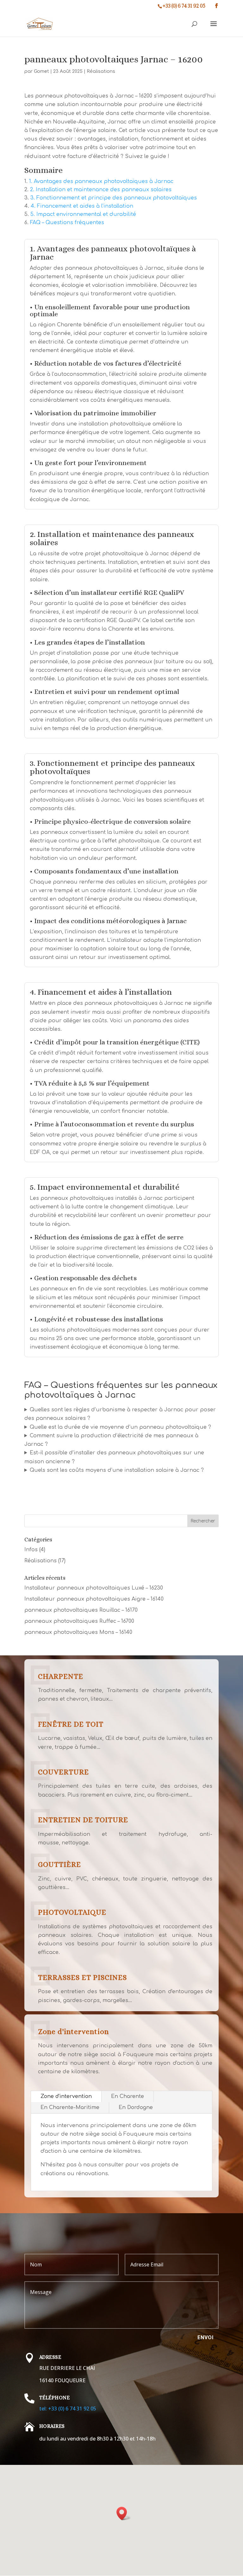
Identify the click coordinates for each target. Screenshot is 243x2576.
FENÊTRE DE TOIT (71, 1724)
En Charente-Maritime (70, 2107)
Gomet (41, 71)
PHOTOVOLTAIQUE (72, 1912)
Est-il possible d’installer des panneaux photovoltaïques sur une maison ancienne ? (114, 1457)
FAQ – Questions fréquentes (67, 223)
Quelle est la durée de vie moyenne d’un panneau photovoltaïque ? (120, 1427)
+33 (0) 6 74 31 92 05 (184, 6)
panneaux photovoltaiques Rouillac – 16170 (81, 1610)
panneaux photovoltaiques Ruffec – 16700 (79, 1621)
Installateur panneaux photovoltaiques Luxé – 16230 (94, 1588)
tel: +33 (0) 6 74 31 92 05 (68, 2409)
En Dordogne (136, 2107)
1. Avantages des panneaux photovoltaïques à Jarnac (101, 181)
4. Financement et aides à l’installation (82, 206)
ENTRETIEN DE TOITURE (83, 1820)
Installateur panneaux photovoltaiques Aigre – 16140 (94, 1599)
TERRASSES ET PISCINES (82, 1977)
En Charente (128, 2096)
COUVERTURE (63, 1772)
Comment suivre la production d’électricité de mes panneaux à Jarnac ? (111, 1440)
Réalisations (101, 71)
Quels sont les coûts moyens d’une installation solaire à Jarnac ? (117, 1470)
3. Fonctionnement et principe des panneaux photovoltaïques (114, 198)
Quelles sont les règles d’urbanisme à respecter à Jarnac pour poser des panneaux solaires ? (120, 1414)
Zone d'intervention (73, 2031)
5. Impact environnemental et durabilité (83, 214)
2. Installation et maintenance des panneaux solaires (101, 190)
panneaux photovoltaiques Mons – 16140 (78, 1632)
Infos (31, 1550)
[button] (124, 2513)
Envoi (206, 2337)
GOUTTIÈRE (59, 1864)
